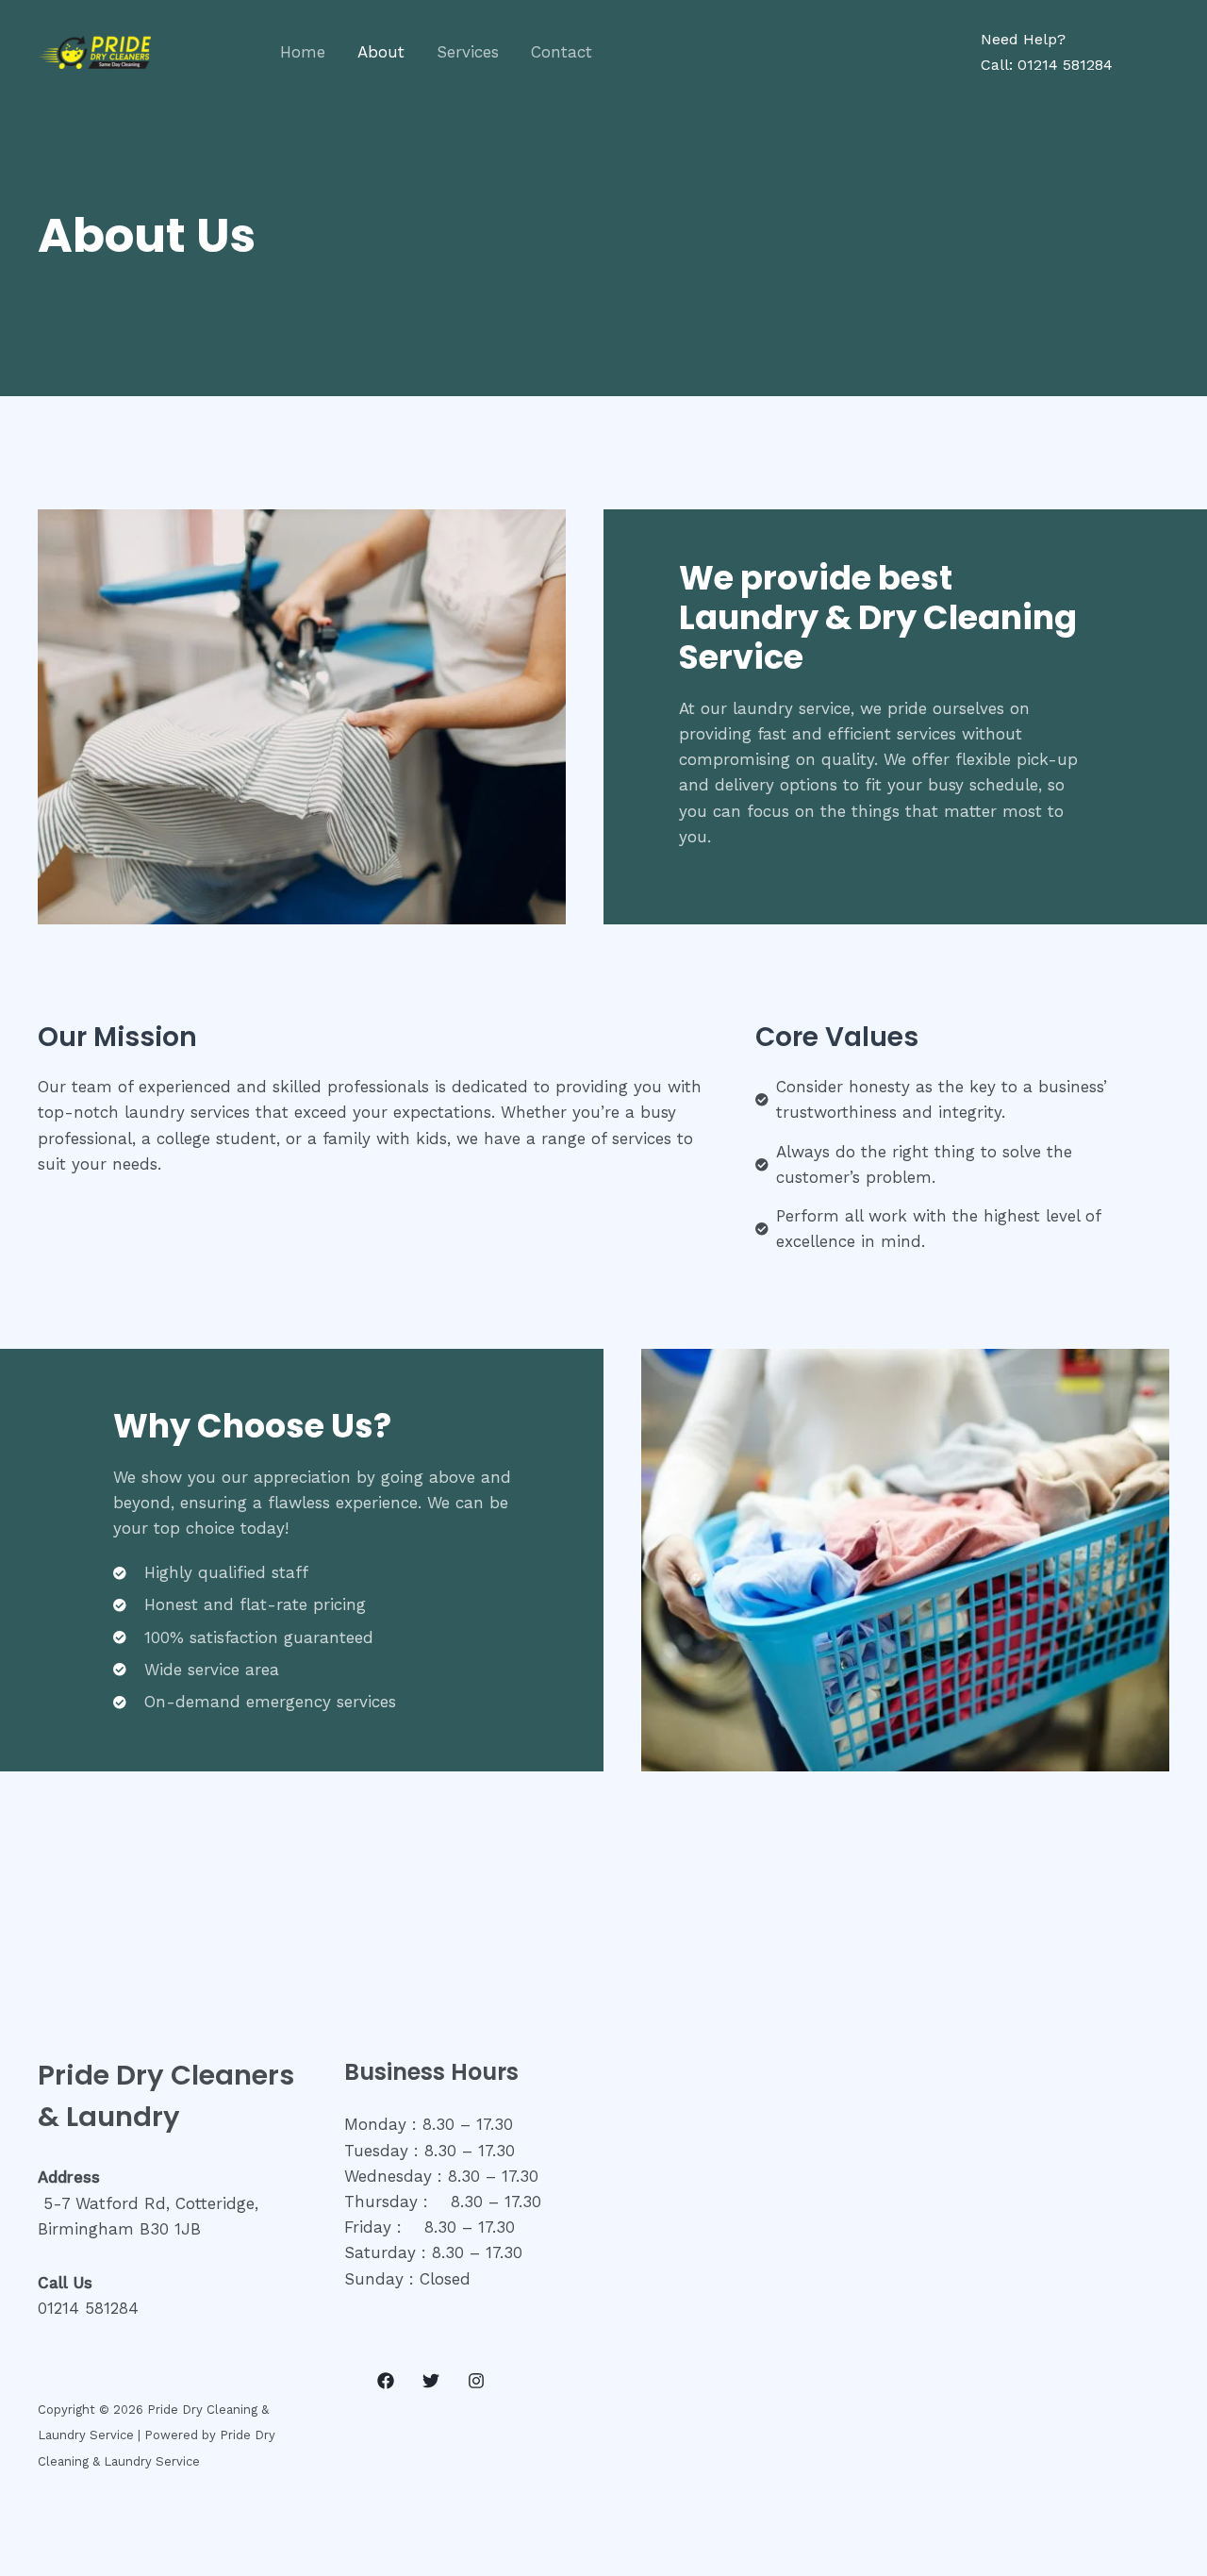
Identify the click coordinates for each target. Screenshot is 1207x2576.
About (381, 52)
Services (468, 52)
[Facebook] (386, 2381)
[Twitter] (431, 2381)
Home (303, 52)
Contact (562, 52)
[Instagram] (476, 2381)
